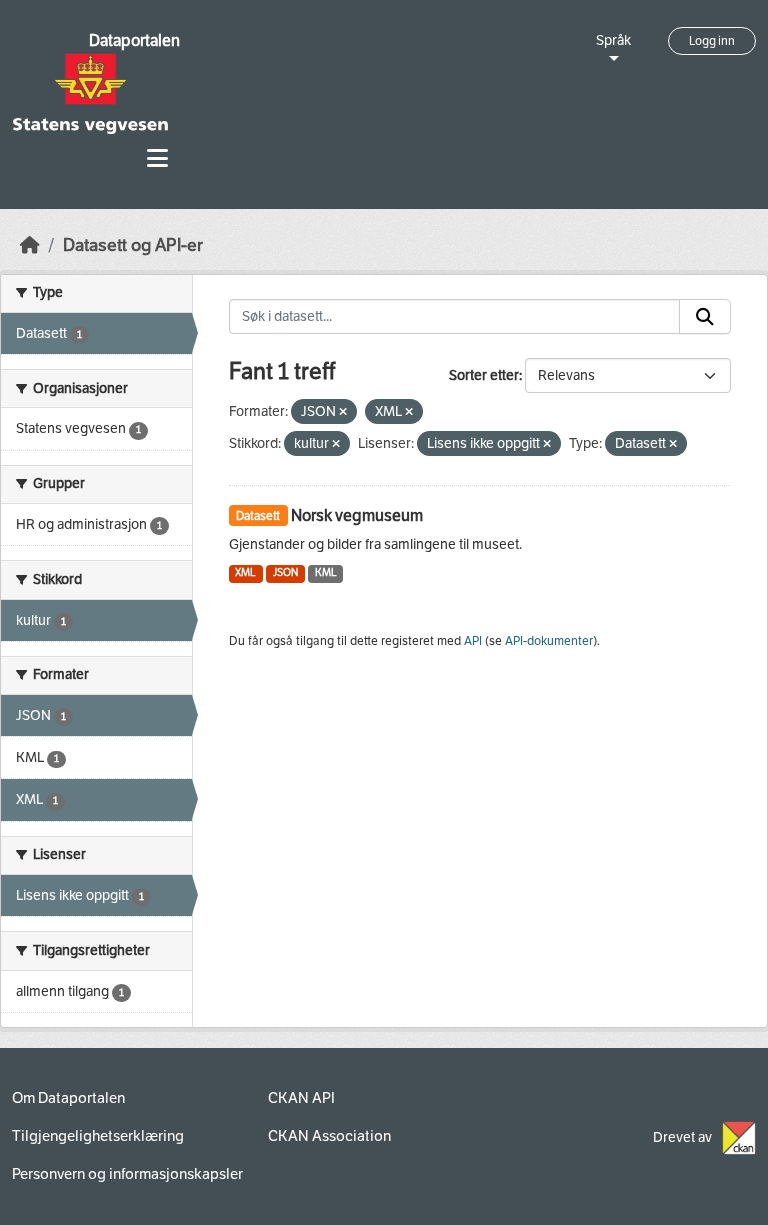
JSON (285, 572)
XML (245, 572)
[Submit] (705, 317)
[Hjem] (30, 245)
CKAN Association (329, 1136)
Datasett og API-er (133, 245)
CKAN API (301, 1098)
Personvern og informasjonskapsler (127, 1174)
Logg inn (712, 41)
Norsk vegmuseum (357, 515)
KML (326, 572)
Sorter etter (484, 375)
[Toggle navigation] (157, 158)
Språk (613, 40)
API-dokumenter (549, 641)
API (473, 641)
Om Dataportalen (68, 1098)
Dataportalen (134, 40)
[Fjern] (343, 412)
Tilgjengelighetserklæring (98, 1136)
